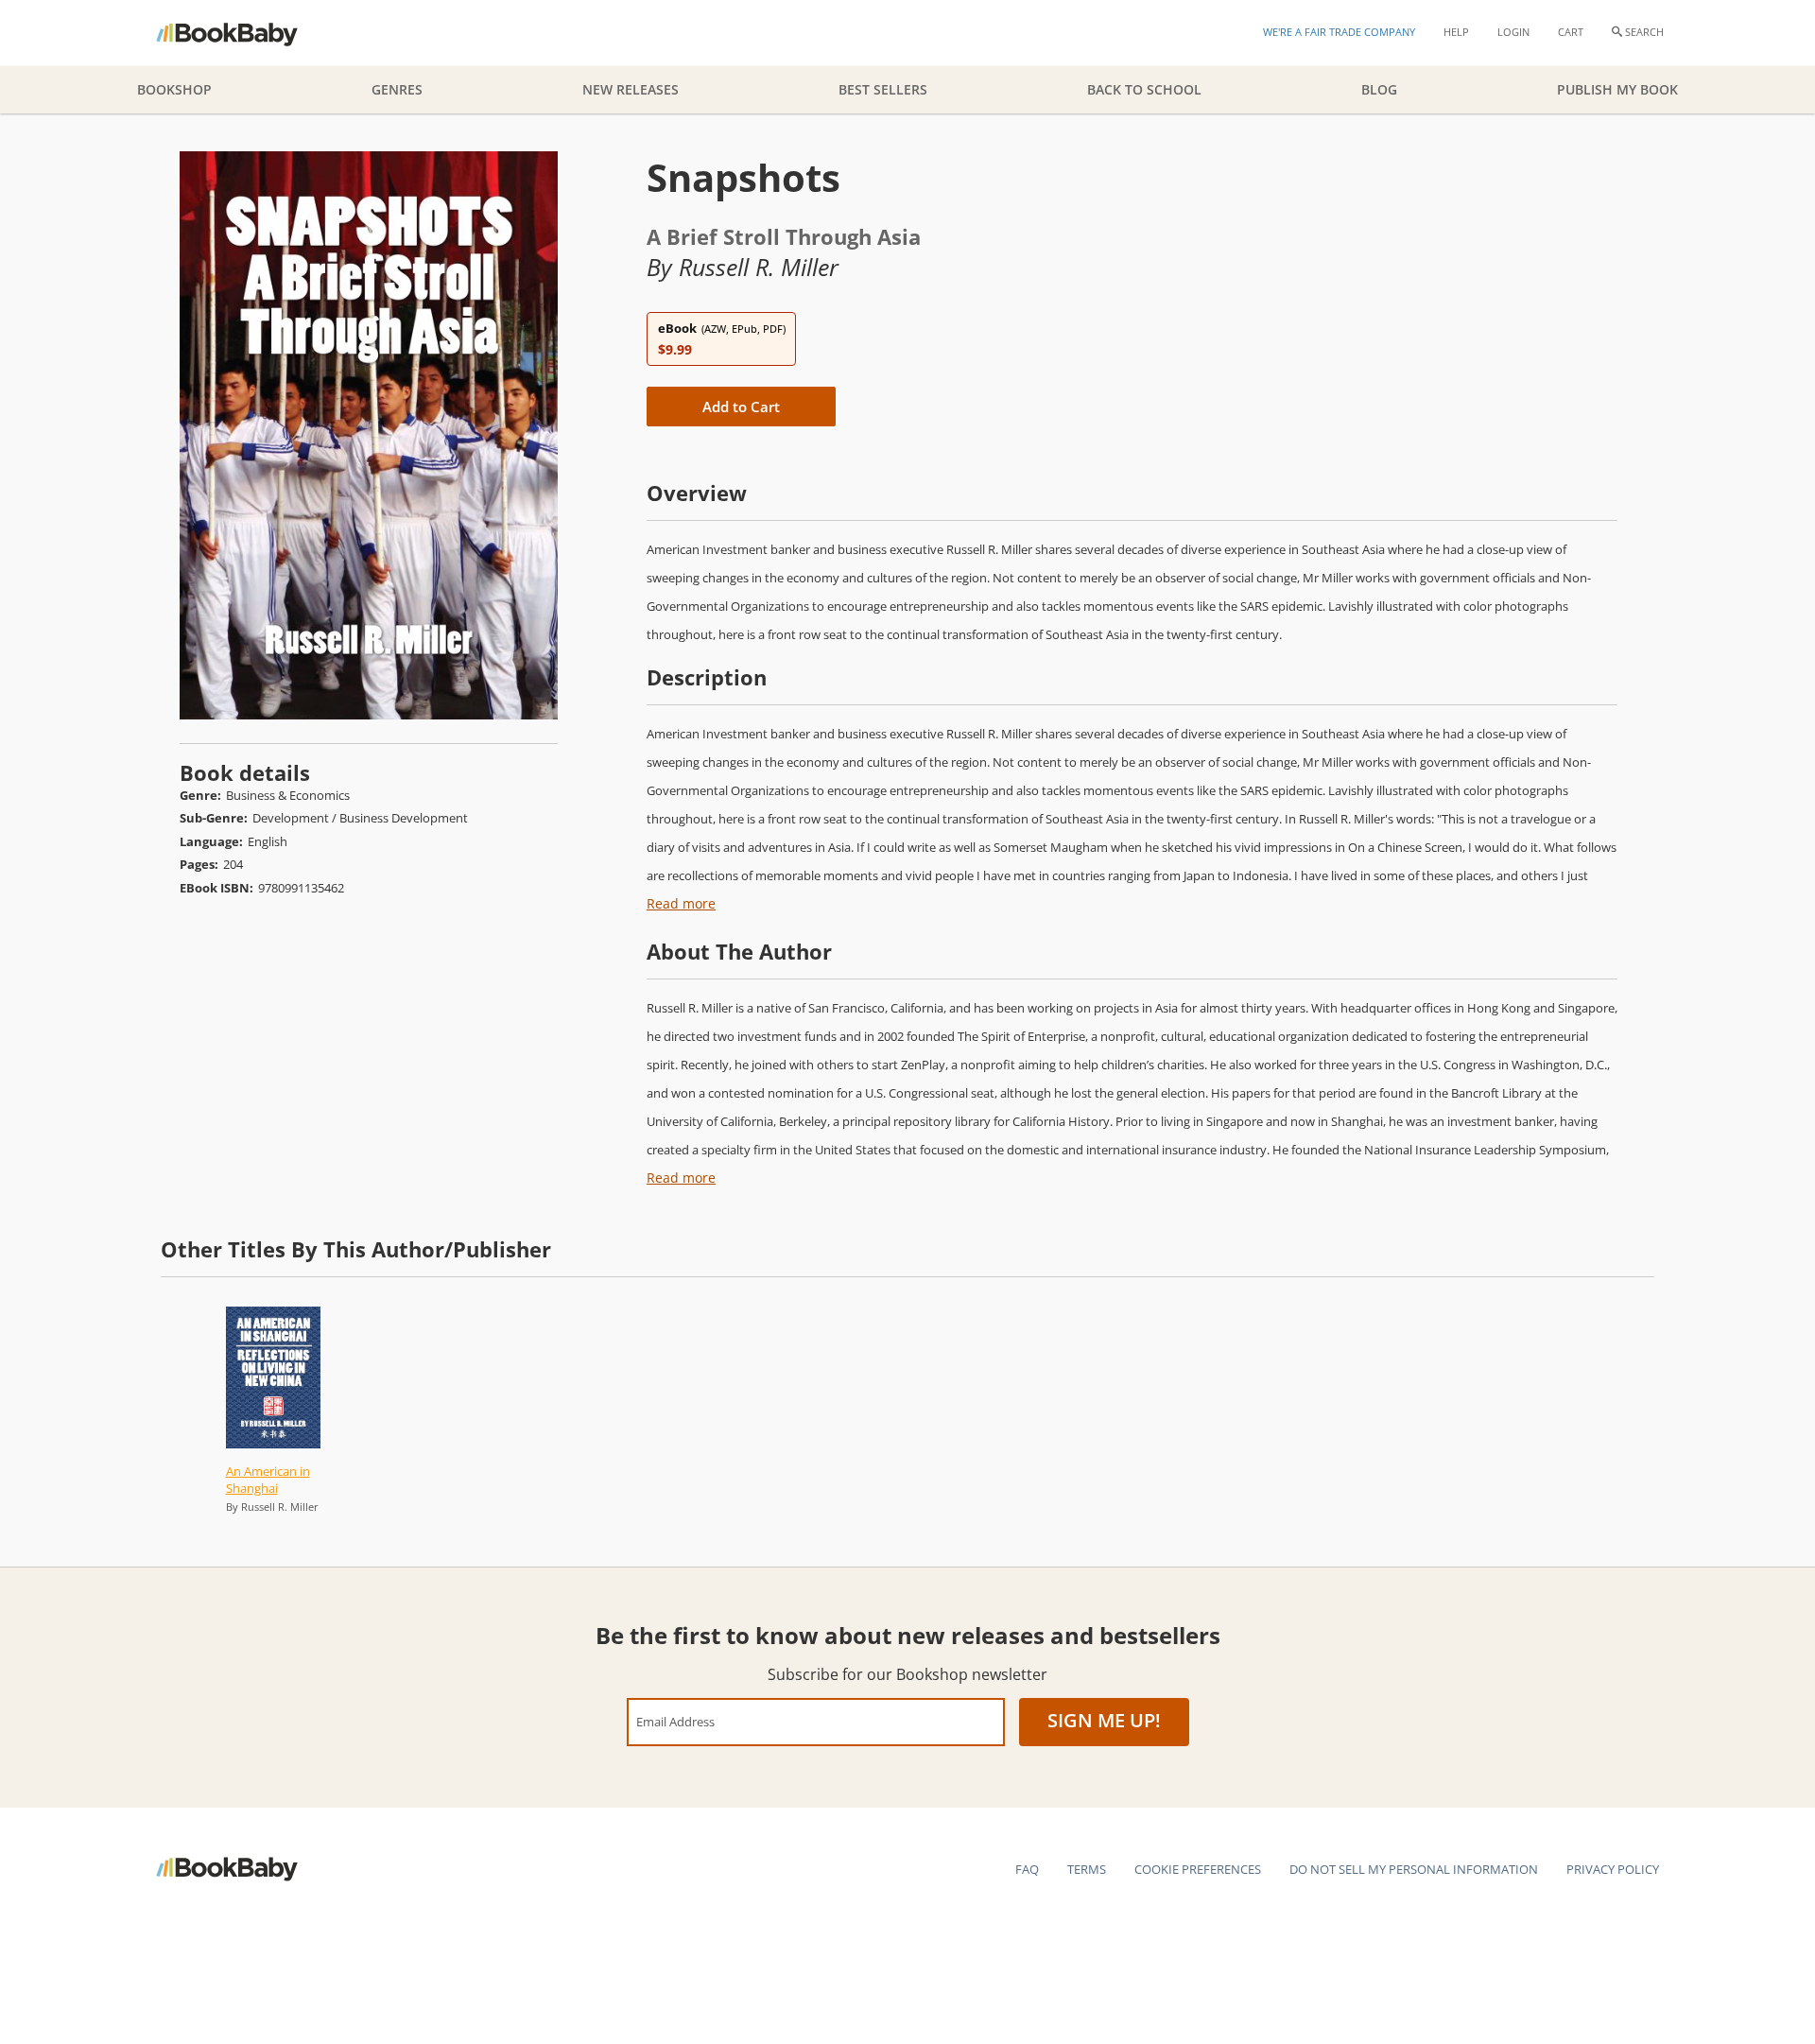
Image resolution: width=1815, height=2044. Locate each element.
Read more (681, 903)
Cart (1571, 32)
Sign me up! (1104, 1720)
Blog (1379, 89)
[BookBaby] (243, 33)
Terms (1087, 1869)
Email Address (675, 1721)
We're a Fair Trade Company (1339, 32)
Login (1513, 32)
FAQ (1027, 1869)
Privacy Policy (1613, 1869)
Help (1456, 32)
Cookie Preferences (1198, 1869)
